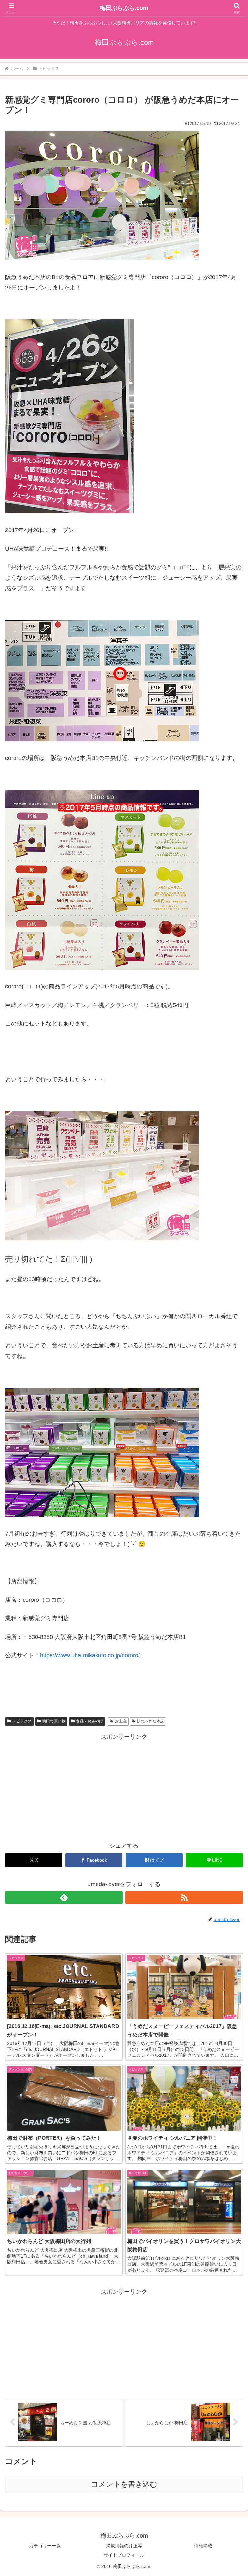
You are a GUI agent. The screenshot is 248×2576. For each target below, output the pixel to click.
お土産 (121, 1721)
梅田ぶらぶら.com (124, 8)
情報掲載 (203, 2546)
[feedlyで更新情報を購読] (64, 1897)
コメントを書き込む (124, 2484)
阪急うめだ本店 (150, 1721)
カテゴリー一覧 (45, 2546)
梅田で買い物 (54, 1721)
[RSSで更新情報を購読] (184, 1897)
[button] (229, 1507)
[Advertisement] (124, 1787)
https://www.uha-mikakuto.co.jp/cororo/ (90, 1655)
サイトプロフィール (124, 2555)
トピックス (22, 1721)
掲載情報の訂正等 (124, 2546)
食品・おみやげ (89, 1721)
